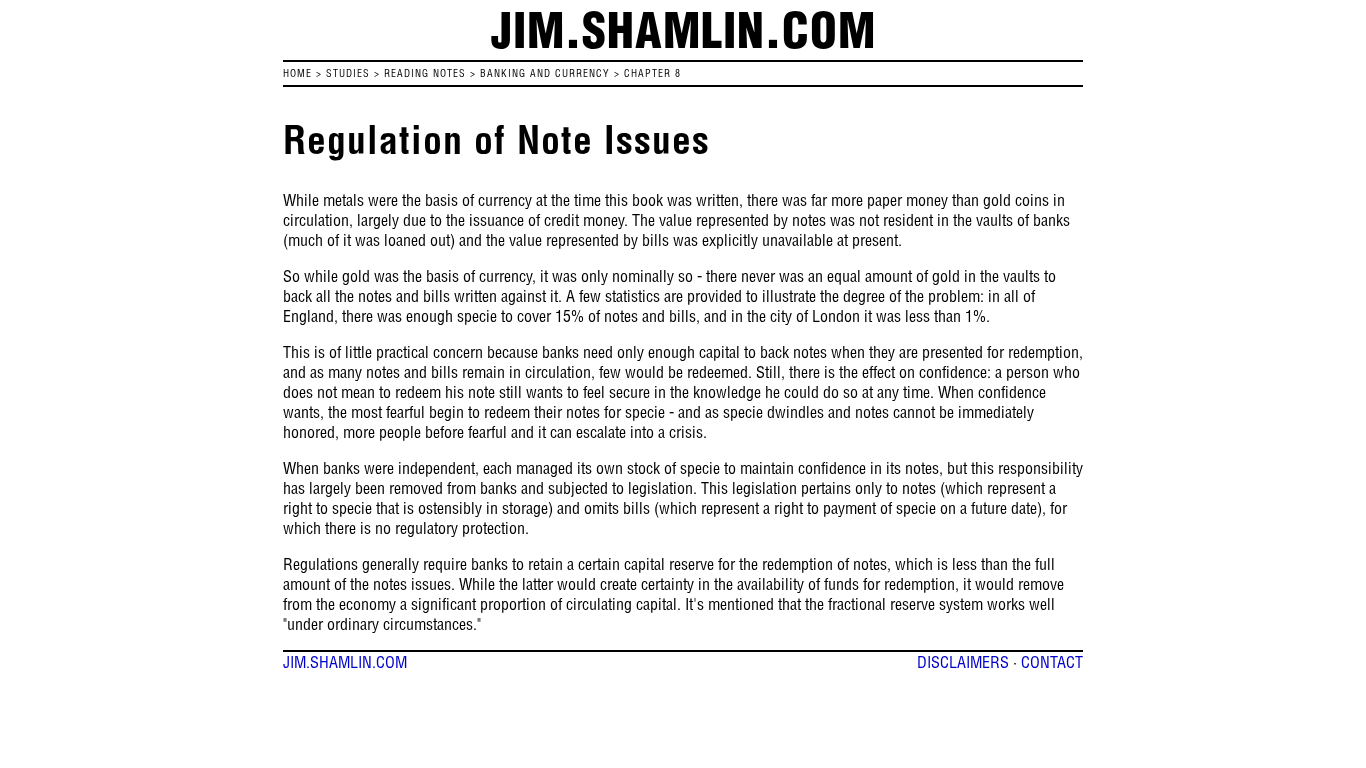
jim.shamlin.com (683, 30)
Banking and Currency (545, 73)
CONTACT (1052, 662)
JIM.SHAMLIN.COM (345, 662)
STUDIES (348, 73)
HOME (297, 73)
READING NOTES (425, 73)
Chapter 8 (652, 73)
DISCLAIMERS (963, 662)
